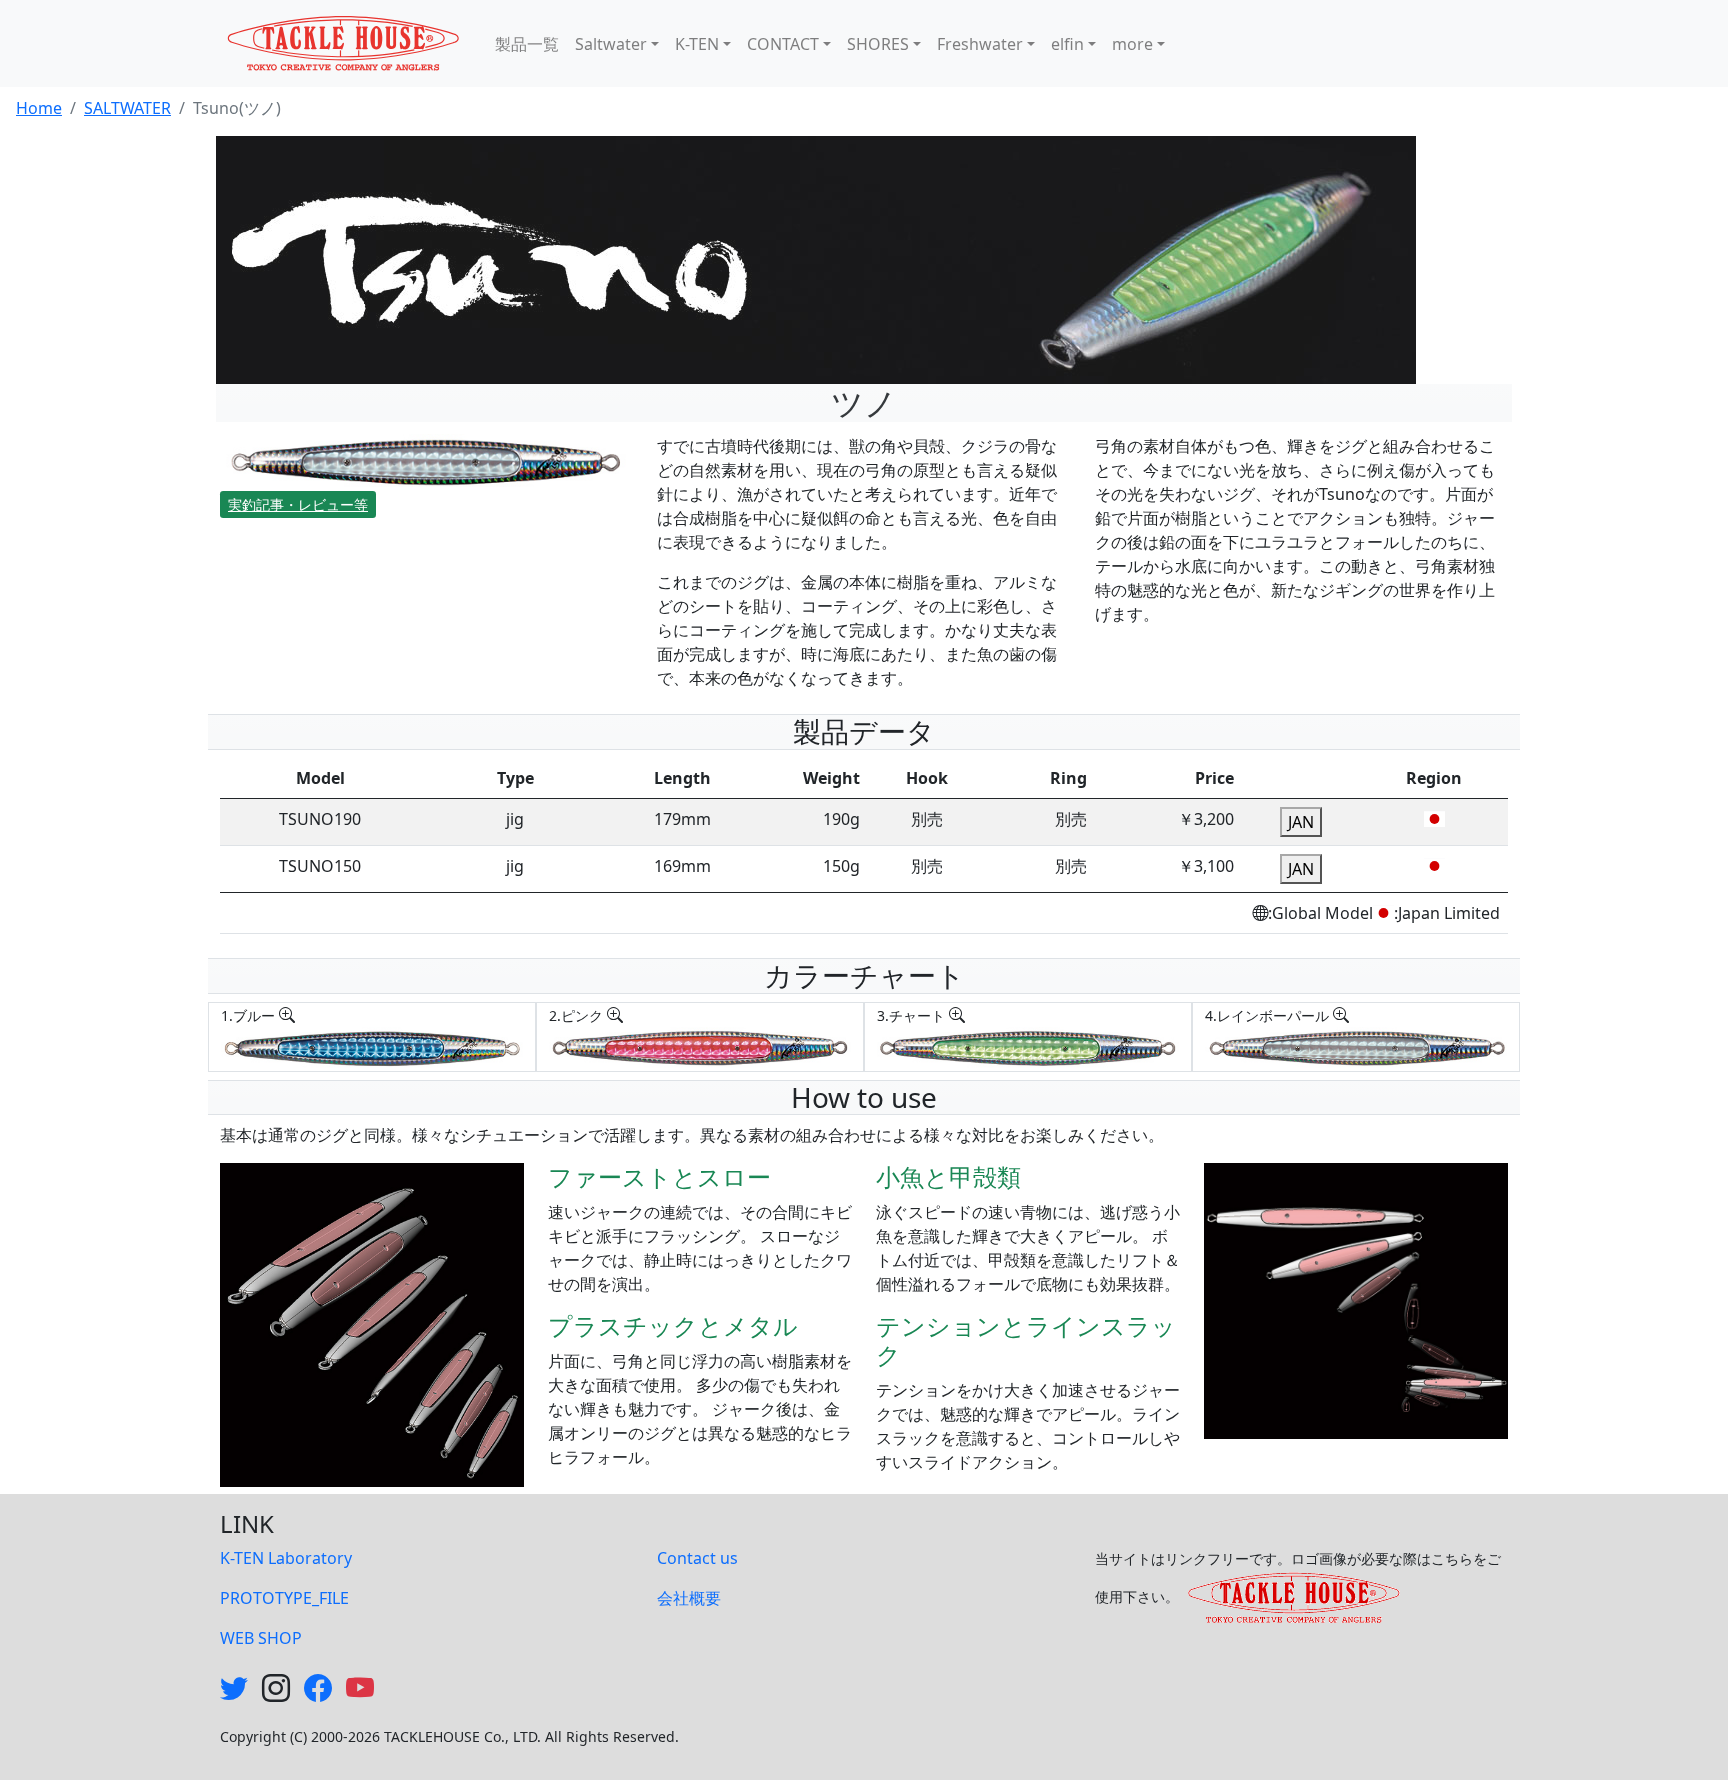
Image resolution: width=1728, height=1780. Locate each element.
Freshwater (980, 44)
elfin (1067, 44)
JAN (1301, 822)
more (1132, 44)
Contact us (697, 1558)
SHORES (878, 44)
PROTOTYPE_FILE (284, 1598)
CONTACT (783, 44)
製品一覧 (527, 44)
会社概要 (689, 1598)
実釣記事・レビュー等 (298, 504)
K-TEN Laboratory (286, 1558)
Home (39, 108)
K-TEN (697, 44)
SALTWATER (127, 108)
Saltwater (611, 44)
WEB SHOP (261, 1638)
